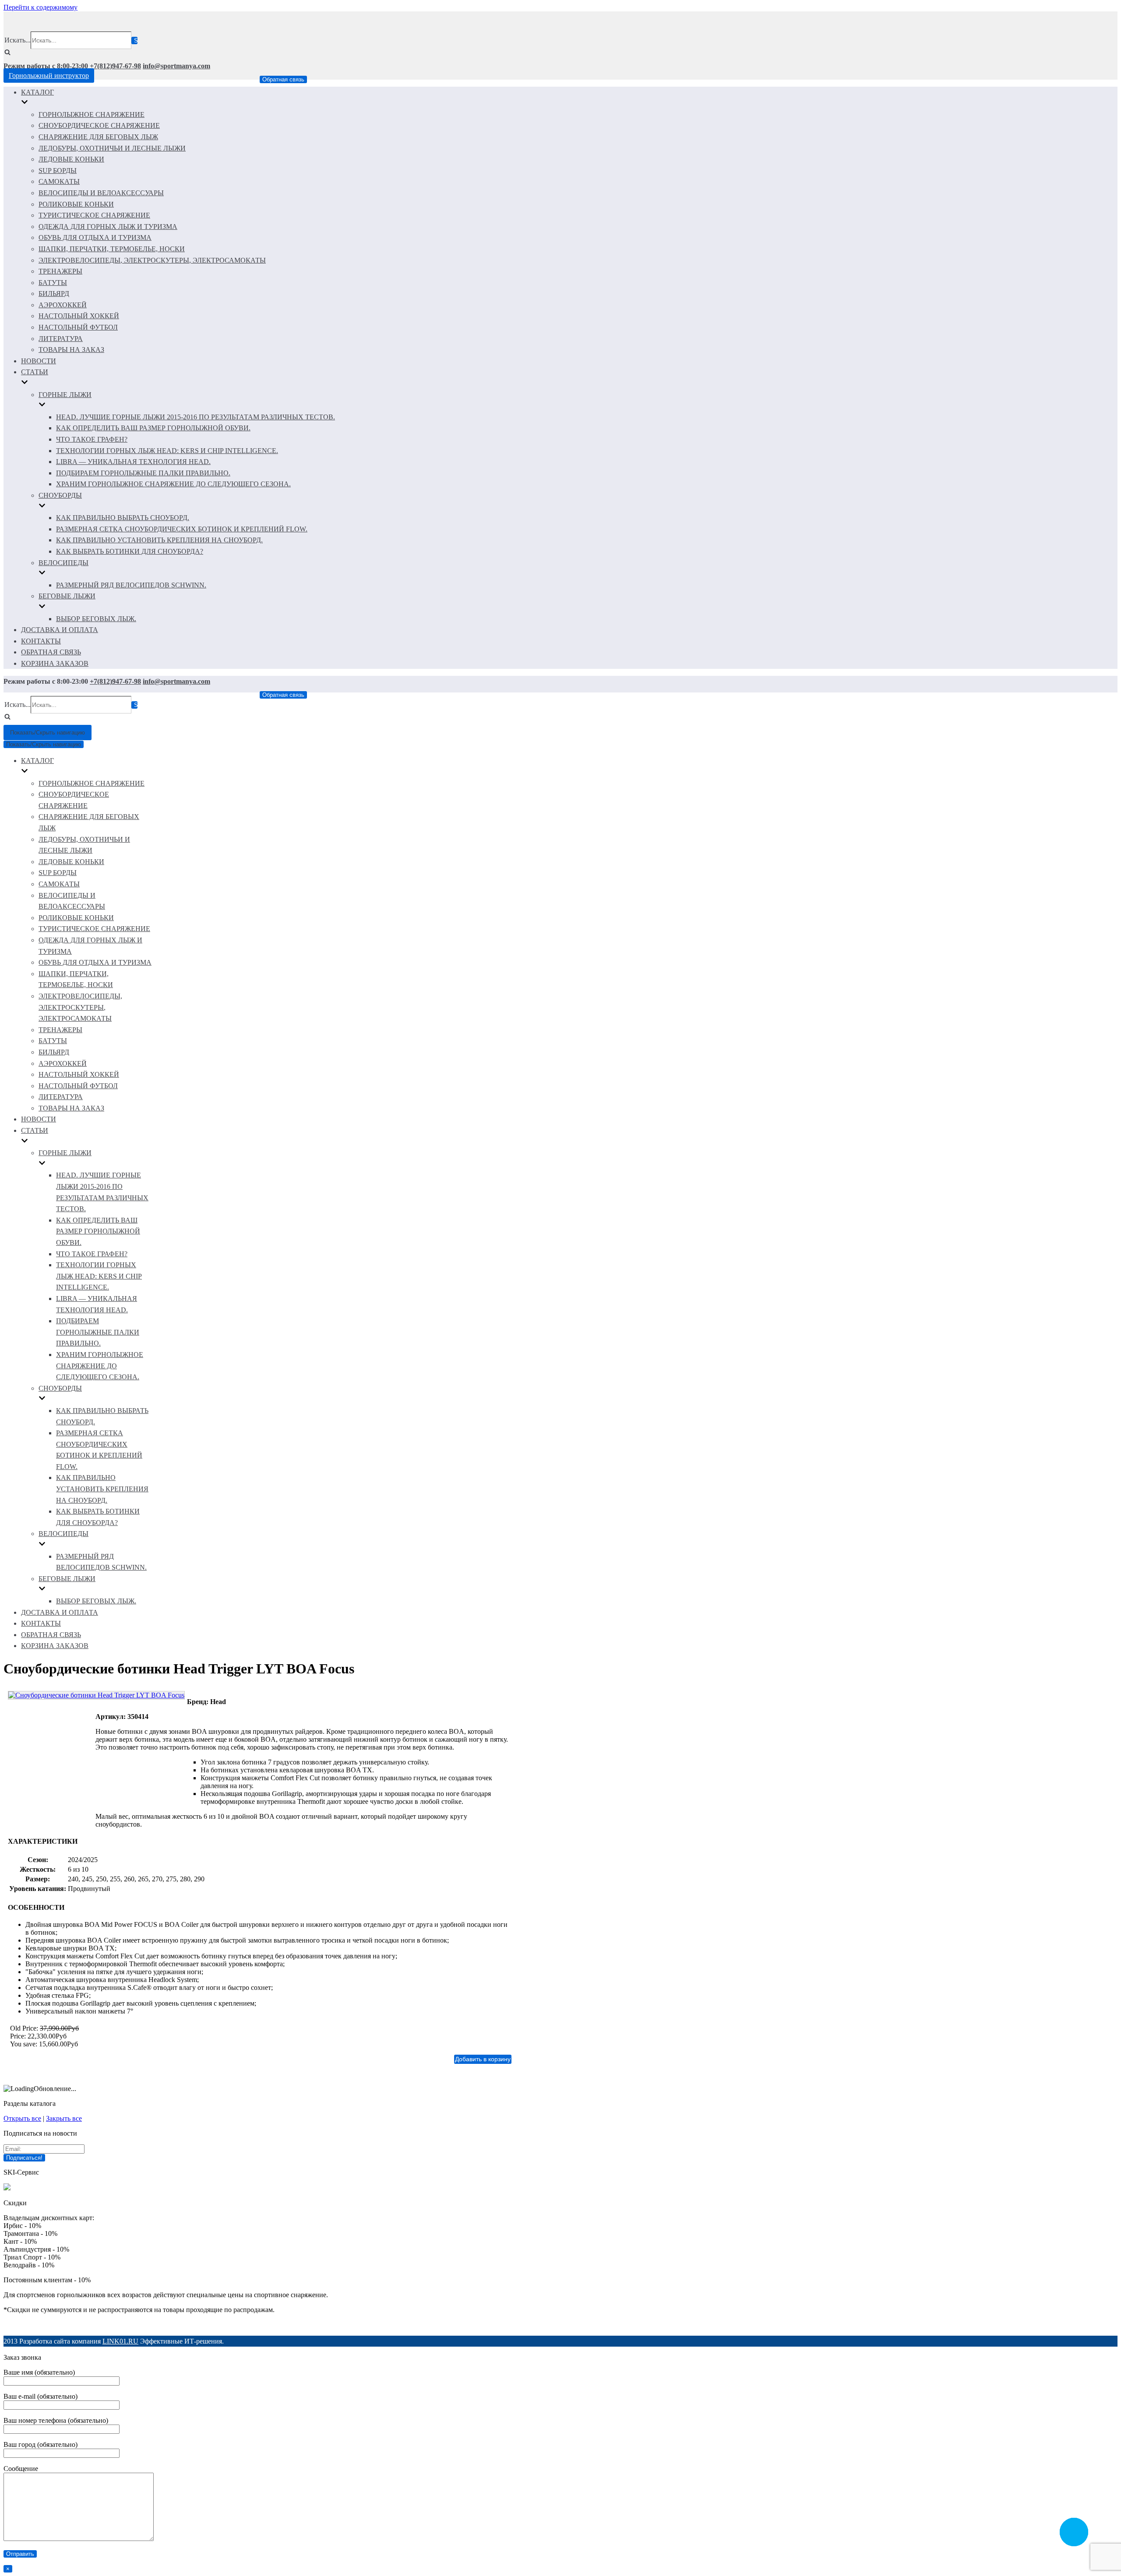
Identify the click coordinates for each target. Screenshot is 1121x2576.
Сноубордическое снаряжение (99, 125)
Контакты (41, 641)
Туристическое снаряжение (94, 215)
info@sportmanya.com (176, 66)
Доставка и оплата (60, 630)
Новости (39, 361)
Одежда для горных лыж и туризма (108, 227)
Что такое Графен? (92, 439)
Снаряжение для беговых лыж (98, 137)
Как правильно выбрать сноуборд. (123, 518)
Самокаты (59, 181)
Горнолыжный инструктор (49, 76)
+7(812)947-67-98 (115, 66)
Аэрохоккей (63, 305)
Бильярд (54, 293)
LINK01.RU (120, 2341)
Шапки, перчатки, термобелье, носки (112, 249)
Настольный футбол (78, 327)
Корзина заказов (55, 663)
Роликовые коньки (76, 204)
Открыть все (22, 2118)
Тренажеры (60, 271)
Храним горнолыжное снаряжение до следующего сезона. (173, 484)
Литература (61, 339)
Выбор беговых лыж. (96, 619)
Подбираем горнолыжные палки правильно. (143, 473)
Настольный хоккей (79, 316)
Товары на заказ (71, 350)
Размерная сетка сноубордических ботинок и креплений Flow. (182, 529)
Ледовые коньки (71, 159)
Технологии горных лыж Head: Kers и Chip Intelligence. (167, 451)
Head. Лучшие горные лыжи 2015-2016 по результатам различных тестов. (196, 417)
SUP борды (58, 170)
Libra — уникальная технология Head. (133, 462)
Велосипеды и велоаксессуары (101, 193)
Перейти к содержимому (41, 7)
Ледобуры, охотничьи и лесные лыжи (112, 148)
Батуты (53, 283)
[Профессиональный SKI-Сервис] (7, 2188)
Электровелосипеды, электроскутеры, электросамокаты (152, 260)
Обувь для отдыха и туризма (95, 237)
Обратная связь (283, 79)
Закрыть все (64, 2118)
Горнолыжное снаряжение (92, 114)
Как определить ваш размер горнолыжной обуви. (153, 428)
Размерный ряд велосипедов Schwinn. (131, 585)
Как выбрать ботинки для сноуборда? (130, 551)
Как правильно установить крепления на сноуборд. (159, 540)
